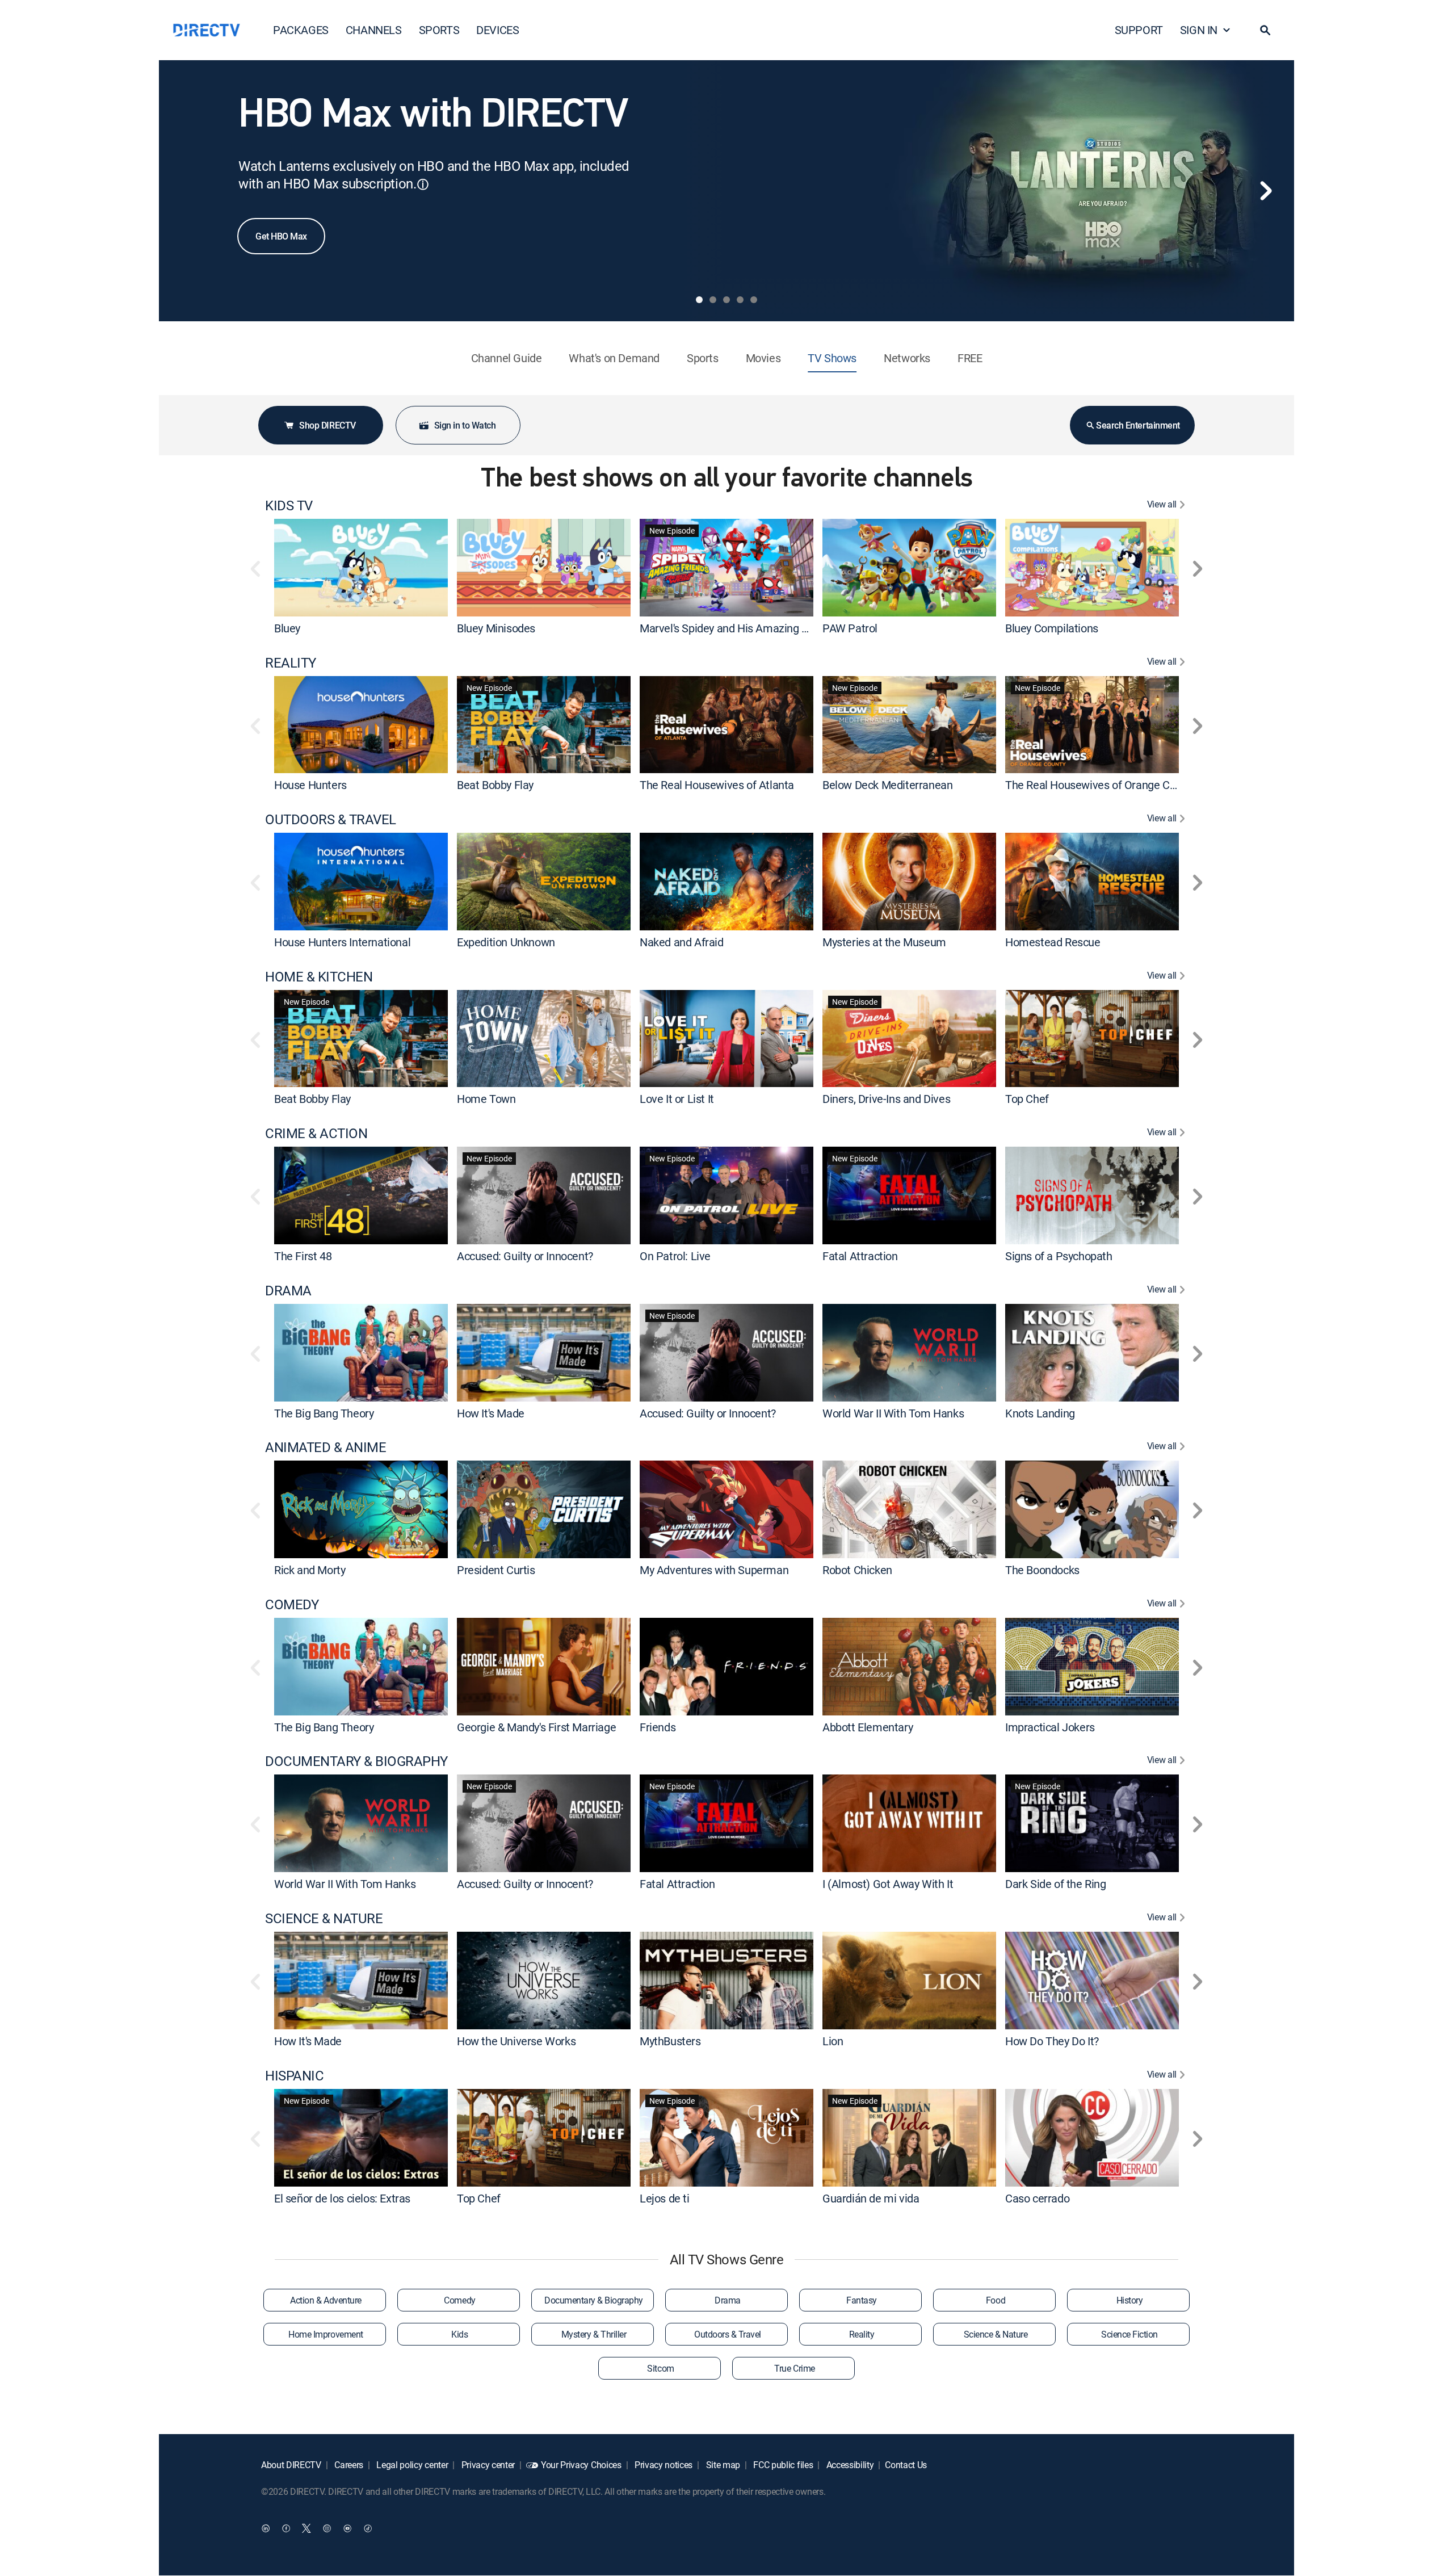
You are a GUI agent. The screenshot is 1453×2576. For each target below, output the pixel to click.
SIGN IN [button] (1199, 30)
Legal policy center (411, 2465)
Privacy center (487, 2465)
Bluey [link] (287, 628)
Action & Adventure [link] (326, 2300)
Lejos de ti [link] (665, 2198)
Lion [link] (833, 2041)
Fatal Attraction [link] (860, 1256)
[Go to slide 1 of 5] (699, 300)
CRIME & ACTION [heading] (316, 1133)
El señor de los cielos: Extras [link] (342, 2198)
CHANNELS (374, 30)
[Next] (1266, 191)
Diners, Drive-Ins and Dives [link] (886, 1099)
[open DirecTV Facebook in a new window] (286, 2528)
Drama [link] (728, 2300)
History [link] (1130, 2300)
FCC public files (782, 2465)
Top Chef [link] (1027, 1099)
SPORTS (439, 30)
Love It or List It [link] (677, 1099)
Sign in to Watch (465, 425)
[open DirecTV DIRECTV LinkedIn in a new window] (266, 2528)
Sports (703, 358)
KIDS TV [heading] (289, 505)
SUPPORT (1139, 30)
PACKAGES (301, 30)
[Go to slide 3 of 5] (726, 300)
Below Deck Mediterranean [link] (887, 785)
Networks (907, 358)
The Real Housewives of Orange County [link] (1101, 785)
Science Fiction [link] (1129, 2334)
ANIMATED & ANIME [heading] (326, 1447)
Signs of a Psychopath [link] (1059, 1256)
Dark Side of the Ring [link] (1056, 1884)
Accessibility (849, 2465)
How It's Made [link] (491, 1413)
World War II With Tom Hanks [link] (893, 1413)
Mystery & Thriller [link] (594, 2334)
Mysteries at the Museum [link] (884, 942)
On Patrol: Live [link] (675, 1256)
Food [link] (996, 2300)
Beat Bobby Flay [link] (495, 785)
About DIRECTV (291, 2465)
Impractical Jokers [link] (1050, 1727)
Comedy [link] (459, 2300)
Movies (763, 358)
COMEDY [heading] (292, 1604)
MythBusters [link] (670, 2041)
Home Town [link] (486, 1099)
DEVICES (497, 30)
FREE (970, 358)
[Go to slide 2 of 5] (713, 300)
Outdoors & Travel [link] (728, 2334)
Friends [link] (658, 1727)
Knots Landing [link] (1040, 1413)
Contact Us (906, 2465)
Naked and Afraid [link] (682, 942)
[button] (1265, 30)
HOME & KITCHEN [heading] (319, 977)
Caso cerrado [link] (1037, 2198)
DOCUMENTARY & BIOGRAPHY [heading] (356, 1761)
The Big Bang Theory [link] (324, 1413)
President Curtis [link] (496, 1570)
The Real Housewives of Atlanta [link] (717, 785)
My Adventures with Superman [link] (714, 1570)
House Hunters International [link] (342, 942)
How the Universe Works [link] (516, 2041)
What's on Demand (614, 358)
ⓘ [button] (423, 184)
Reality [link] (862, 2334)
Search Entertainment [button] (1138, 425)
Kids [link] (459, 2334)
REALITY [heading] (291, 663)
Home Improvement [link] (326, 2334)
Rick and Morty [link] (310, 1570)
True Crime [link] (794, 2368)
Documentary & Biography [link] (594, 2300)
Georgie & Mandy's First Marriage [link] (536, 1727)
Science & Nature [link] (996, 2334)
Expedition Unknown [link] (506, 942)
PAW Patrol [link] (850, 628)
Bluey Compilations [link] (1052, 628)
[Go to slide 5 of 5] (754, 300)
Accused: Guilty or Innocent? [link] (525, 1256)
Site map (722, 2465)
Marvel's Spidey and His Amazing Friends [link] (738, 628)
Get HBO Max (281, 236)
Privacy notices (662, 2465)
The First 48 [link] (303, 1256)
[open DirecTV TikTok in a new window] (368, 2528)
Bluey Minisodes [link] (496, 628)
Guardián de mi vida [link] (871, 2198)
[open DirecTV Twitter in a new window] (306, 2528)
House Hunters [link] (310, 785)
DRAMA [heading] (288, 1291)
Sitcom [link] (660, 2368)
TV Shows (832, 358)
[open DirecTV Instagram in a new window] (327, 2528)
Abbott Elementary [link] (868, 1727)
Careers (348, 2465)
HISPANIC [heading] (294, 2076)
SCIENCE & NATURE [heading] (324, 1918)
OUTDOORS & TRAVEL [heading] (331, 819)
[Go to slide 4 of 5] (740, 300)
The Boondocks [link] (1042, 1570)
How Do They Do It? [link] (1052, 2041)
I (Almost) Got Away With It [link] (888, 1884)
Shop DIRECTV (327, 425)
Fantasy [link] (862, 2300)
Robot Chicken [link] (857, 1570)
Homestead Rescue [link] (1053, 942)
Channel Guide (507, 358)
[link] (361, 567)
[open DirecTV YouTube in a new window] (347, 2528)
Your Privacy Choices (581, 2465)
